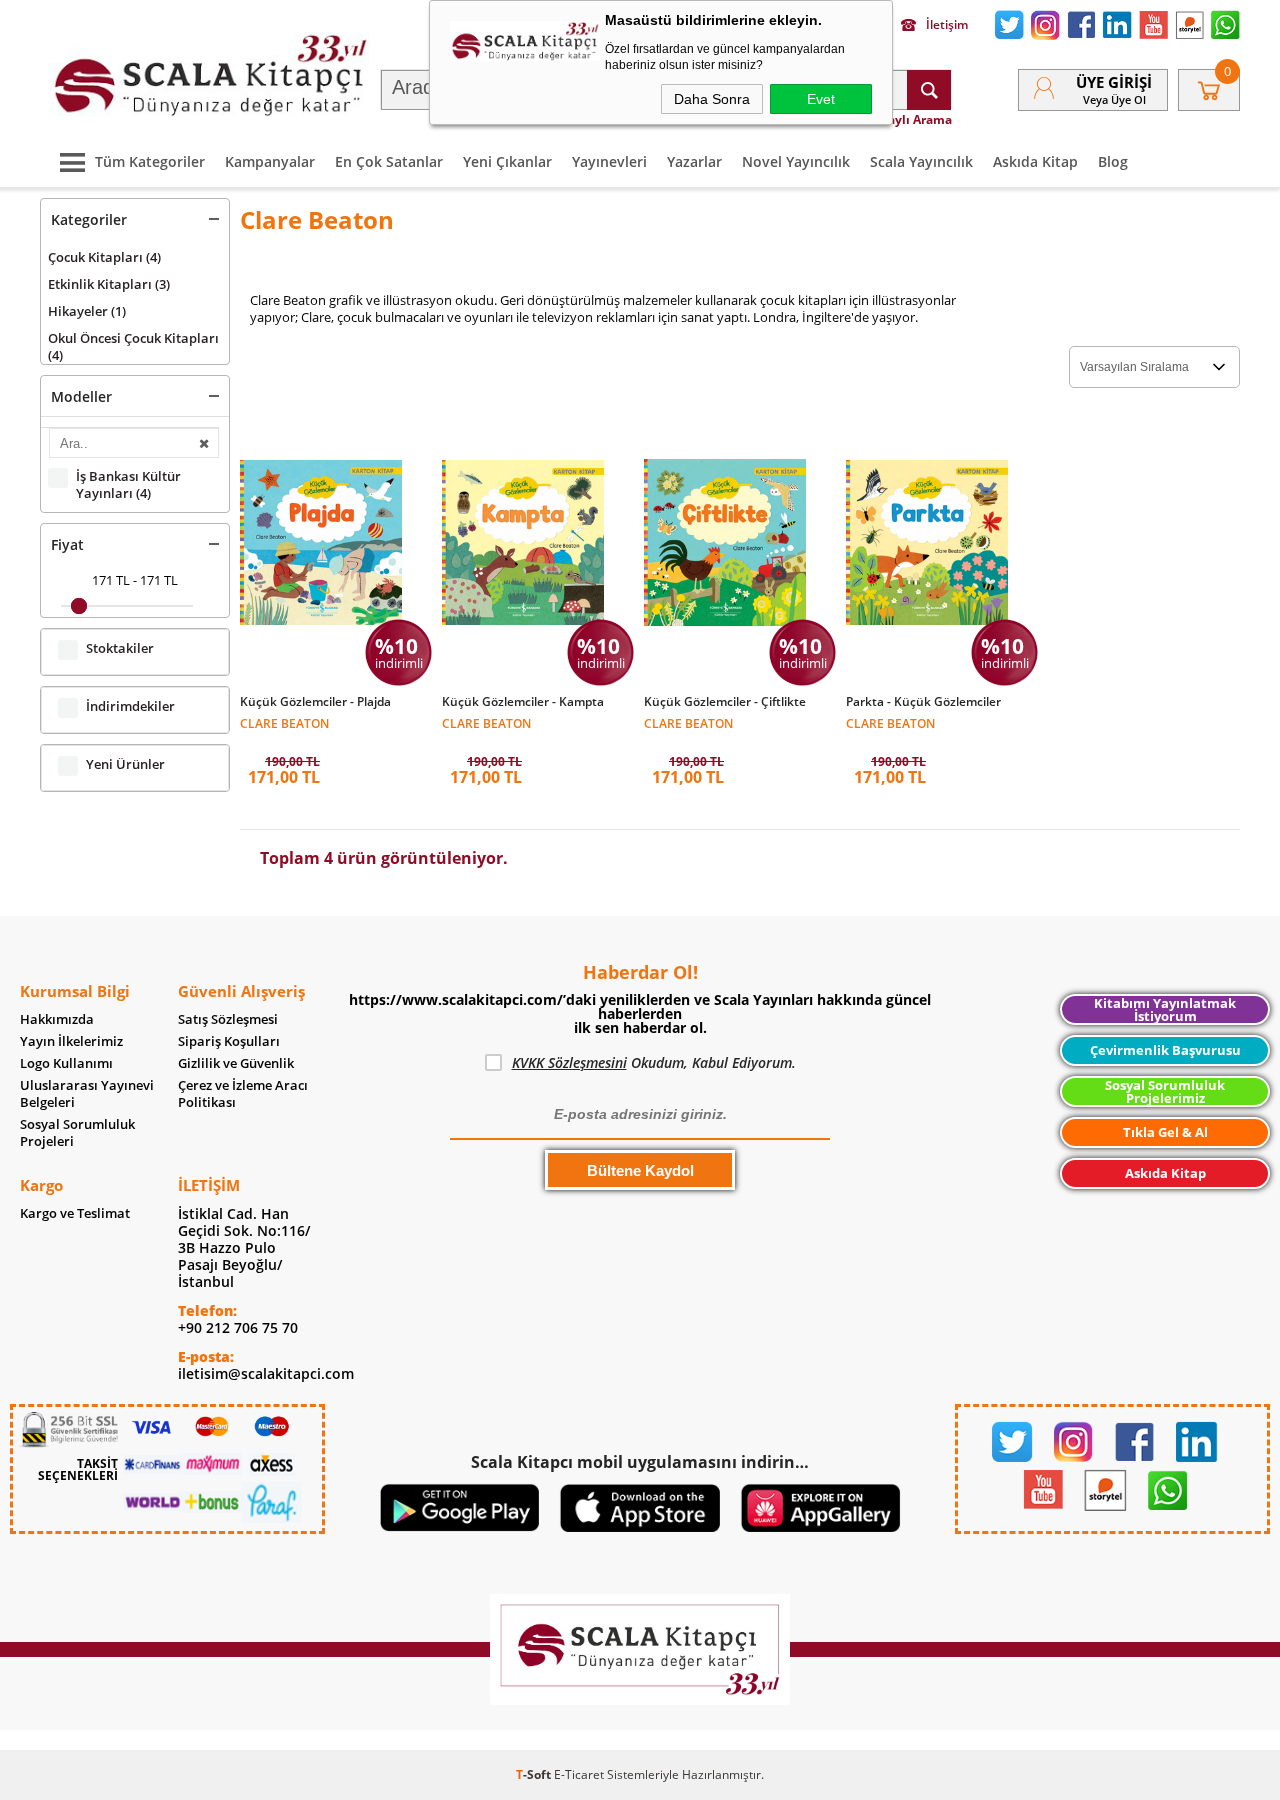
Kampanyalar (270, 161)
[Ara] (929, 90)
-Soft (535, 1774)
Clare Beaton (284, 722)
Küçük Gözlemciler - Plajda (315, 702)
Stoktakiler (120, 648)
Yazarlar (694, 161)
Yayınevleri (609, 161)
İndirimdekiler (130, 706)
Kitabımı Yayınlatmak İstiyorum (1165, 1009)
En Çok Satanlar (389, 161)
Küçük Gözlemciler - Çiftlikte (725, 702)
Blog (1113, 161)
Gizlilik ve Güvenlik (236, 1063)
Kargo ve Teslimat (75, 1213)
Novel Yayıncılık (796, 161)
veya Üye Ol (1114, 99)
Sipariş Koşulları (229, 1041)
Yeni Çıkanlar (507, 161)
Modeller (81, 396)
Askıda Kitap (1035, 161)
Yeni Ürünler (125, 764)
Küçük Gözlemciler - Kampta (523, 702)
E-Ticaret (579, 1774)
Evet (821, 99)
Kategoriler (89, 219)
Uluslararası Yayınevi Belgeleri (87, 1094)
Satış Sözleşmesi (228, 1019)
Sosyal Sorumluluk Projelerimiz (1165, 1091)
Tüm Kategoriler (150, 161)
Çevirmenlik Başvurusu (1165, 1050)
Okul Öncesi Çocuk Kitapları (133, 346)
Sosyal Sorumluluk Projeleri (77, 1133)
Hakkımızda (57, 1019)
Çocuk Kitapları (104, 257)
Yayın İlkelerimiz (71, 1041)
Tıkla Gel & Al (1165, 1132)
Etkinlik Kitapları (109, 284)
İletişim (947, 25)
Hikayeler (87, 311)
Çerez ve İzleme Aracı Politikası (243, 1094)
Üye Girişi (1114, 82)
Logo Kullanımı (66, 1063)
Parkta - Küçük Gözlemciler (923, 702)
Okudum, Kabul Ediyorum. (654, 1062)
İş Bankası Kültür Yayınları (128, 485)
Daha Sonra (712, 99)
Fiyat (67, 544)
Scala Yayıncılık (921, 161)
